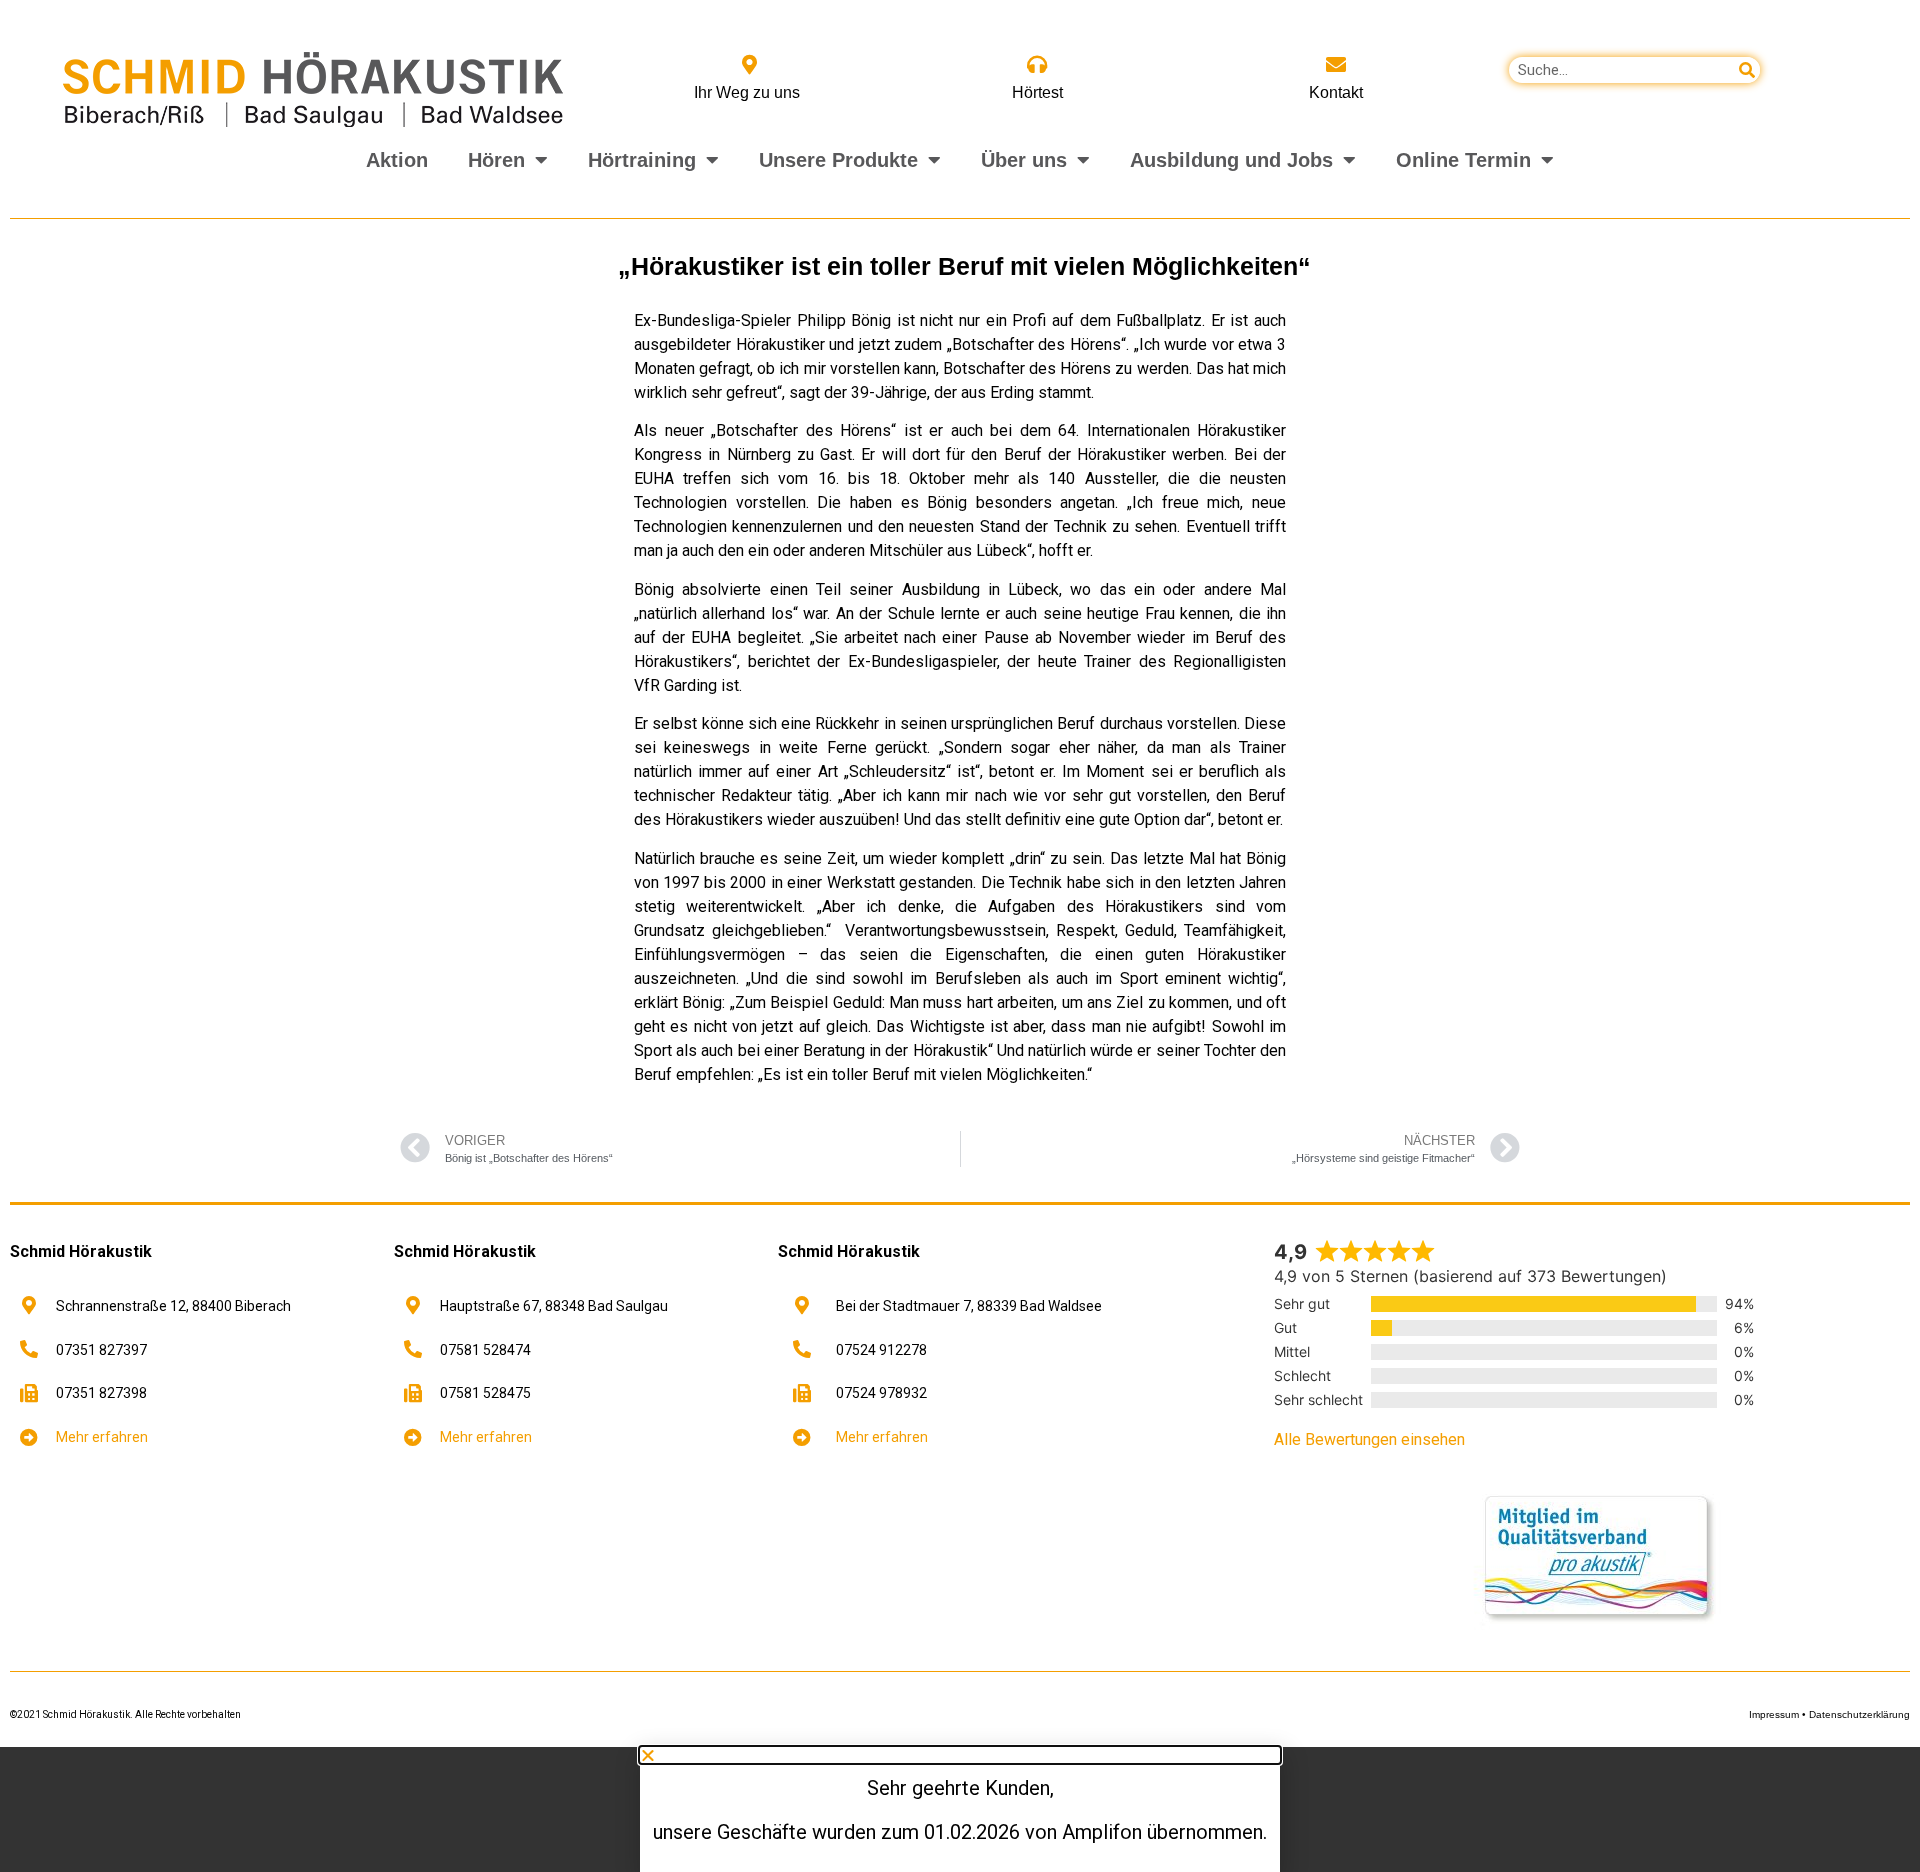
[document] (960, 1809)
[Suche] (1747, 70)
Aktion (397, 160)
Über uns (1024, 160)
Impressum (1774, 1714)
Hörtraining (642, 160)
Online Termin (1463, 160)
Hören (496, 160)
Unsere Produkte (838, 160)
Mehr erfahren (102, 1437)
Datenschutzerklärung (1859, 1714)
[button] (44, 1828)
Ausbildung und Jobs (1231, 160)
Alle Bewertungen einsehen (1369, 1439)
